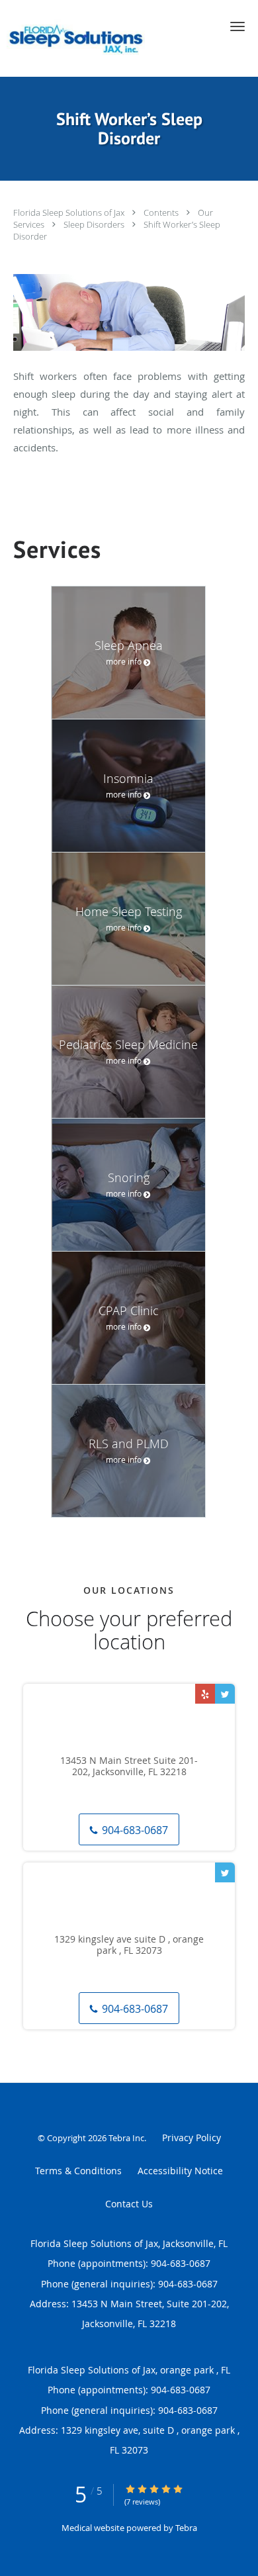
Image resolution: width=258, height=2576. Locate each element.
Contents (162, 212)
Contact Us (129, 2204)
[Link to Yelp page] (205, 1694)
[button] (237, 26)
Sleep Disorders (95, 224)
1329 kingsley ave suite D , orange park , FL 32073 (129, 1945)
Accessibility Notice (180, 2171)
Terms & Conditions (78, 2171)
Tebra (186, 2528)
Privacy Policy (192, 2138)
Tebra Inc (126, 2138)
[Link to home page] (107, 38)
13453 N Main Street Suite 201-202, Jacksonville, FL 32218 (129, 1767)
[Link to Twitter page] (225, 1694)
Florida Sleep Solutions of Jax (70, 212)
